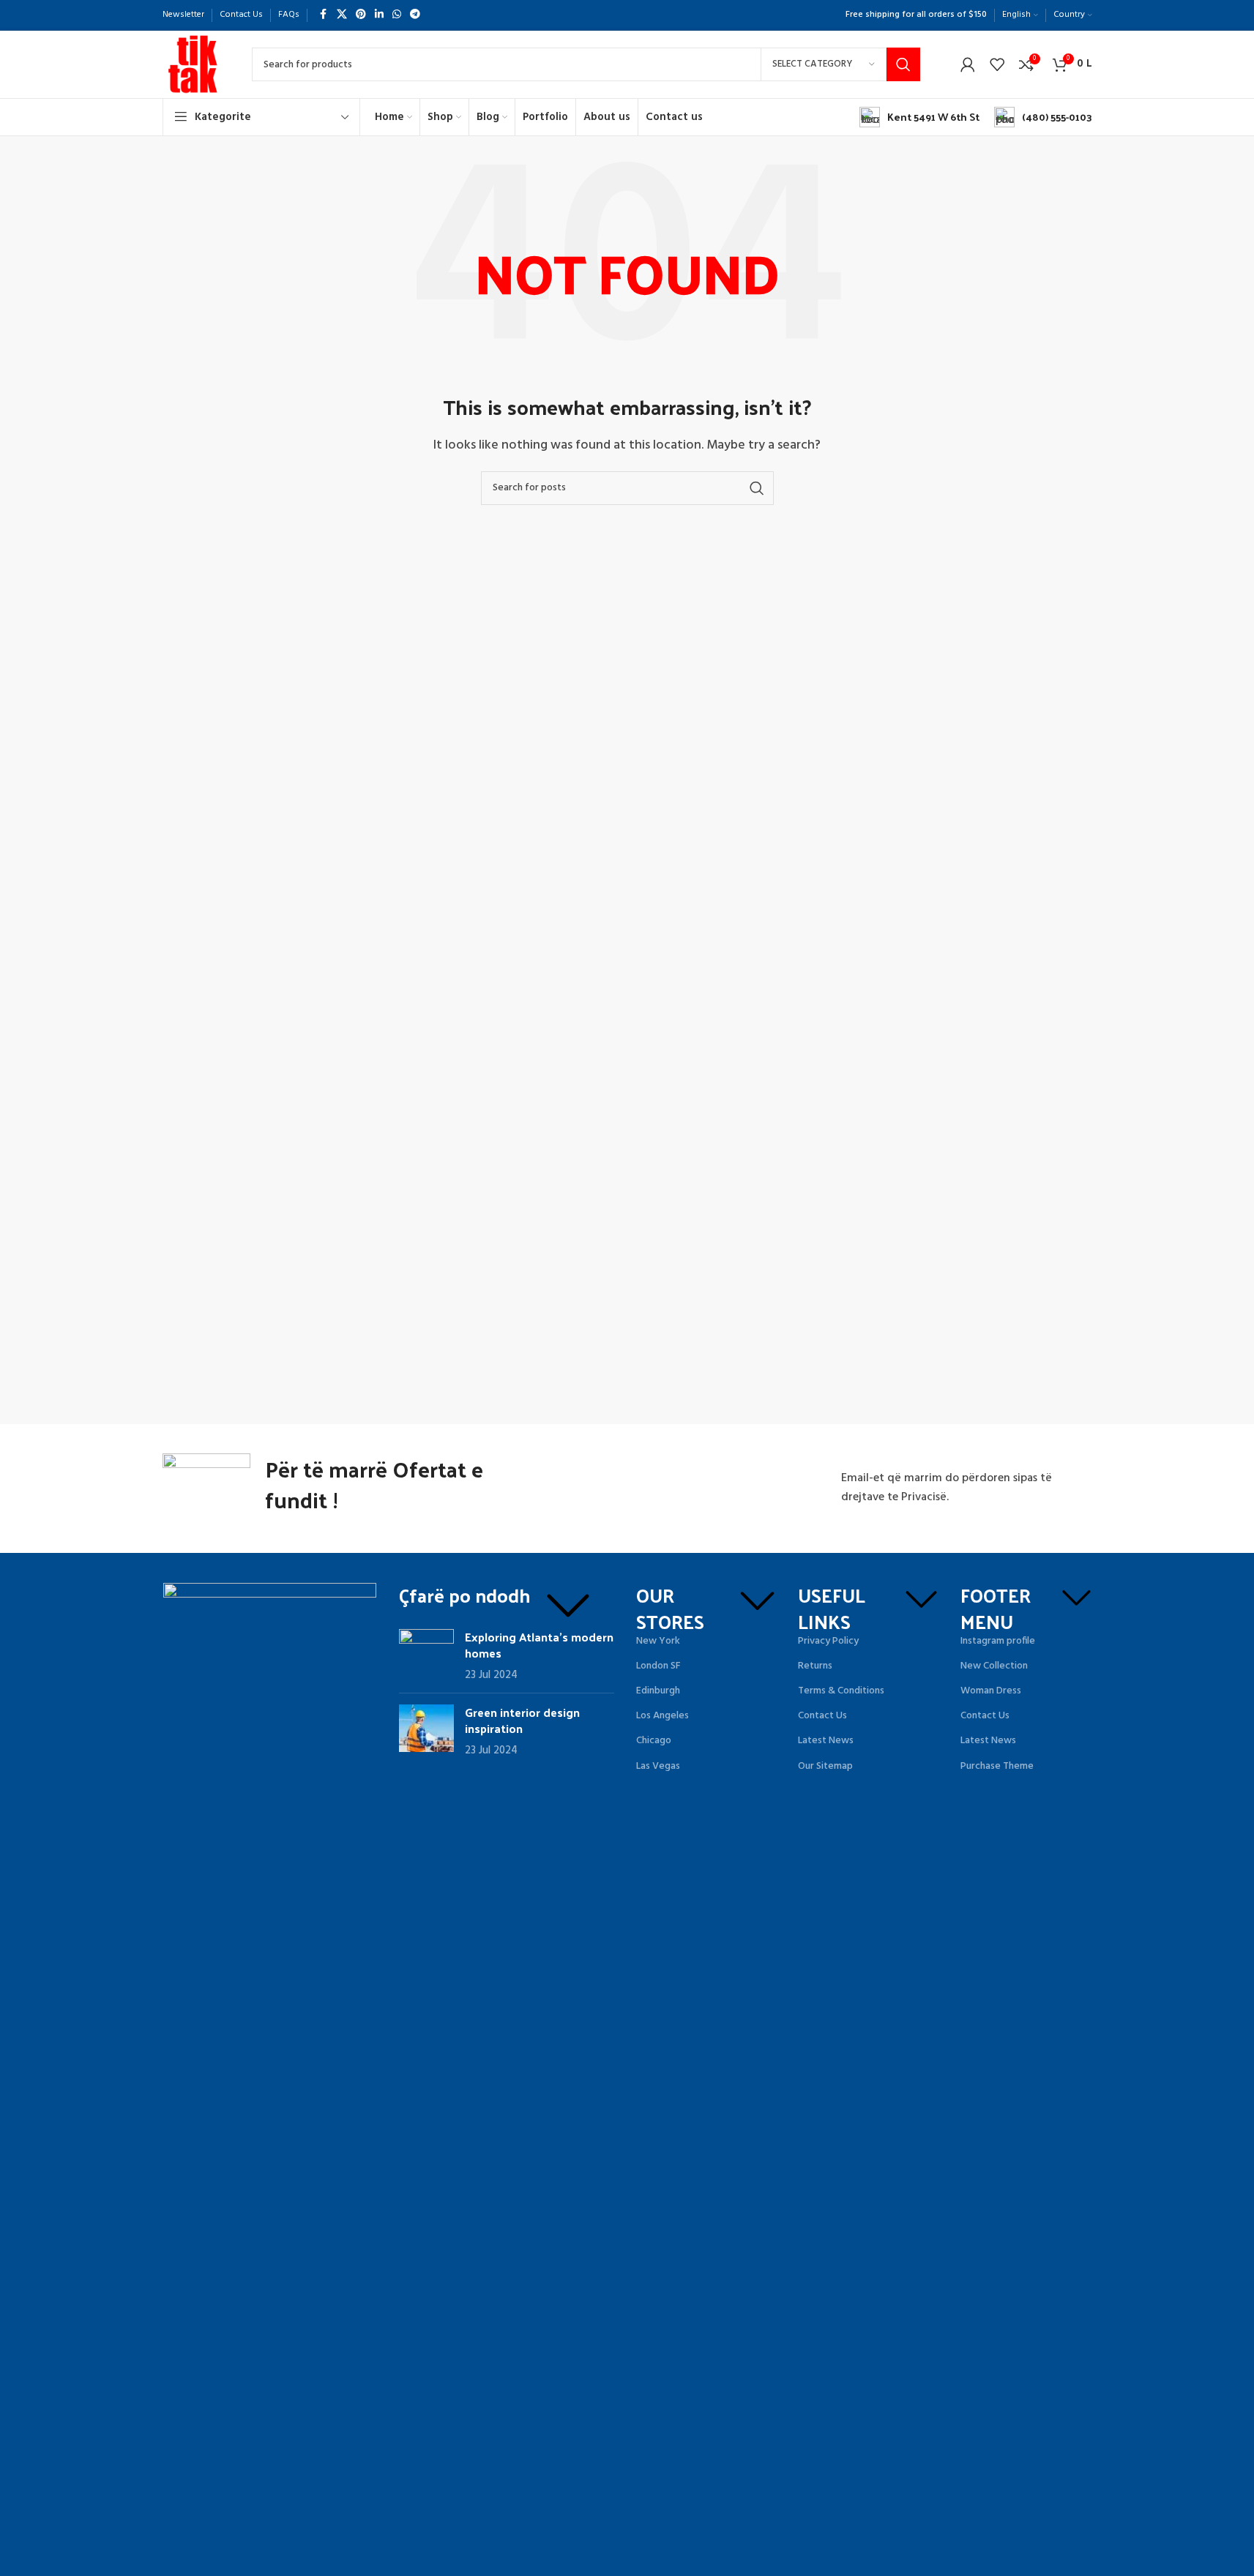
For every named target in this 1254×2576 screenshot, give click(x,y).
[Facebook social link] (324, 15)
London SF (658, 1666)
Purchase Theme (997, 1766)
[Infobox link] (919, 117)
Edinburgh (658, 1691)
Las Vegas (658, 1766)
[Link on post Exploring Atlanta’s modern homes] (426, 1653)
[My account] (968, 64)
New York (658, 1641)
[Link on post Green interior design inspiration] (426, 1728)
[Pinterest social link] (361, 15)
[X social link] (342, 15)
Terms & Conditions (841, 1691)
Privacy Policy (828, 1641)
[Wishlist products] (997, 64)
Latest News (826, 1741)
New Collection (994, 1666)
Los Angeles (663, 1716)
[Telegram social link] (415, 15)
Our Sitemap (825, 1766)
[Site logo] (193, 64)
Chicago (654, 1741)
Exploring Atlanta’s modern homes (539, 1645)
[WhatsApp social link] (397, 15)
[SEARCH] (903, 64)
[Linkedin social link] (379, 15)
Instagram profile (998, 1641)
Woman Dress (991, 1691)
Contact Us (822, 1716)
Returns (815, 1666)
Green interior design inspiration (522, 1720)
